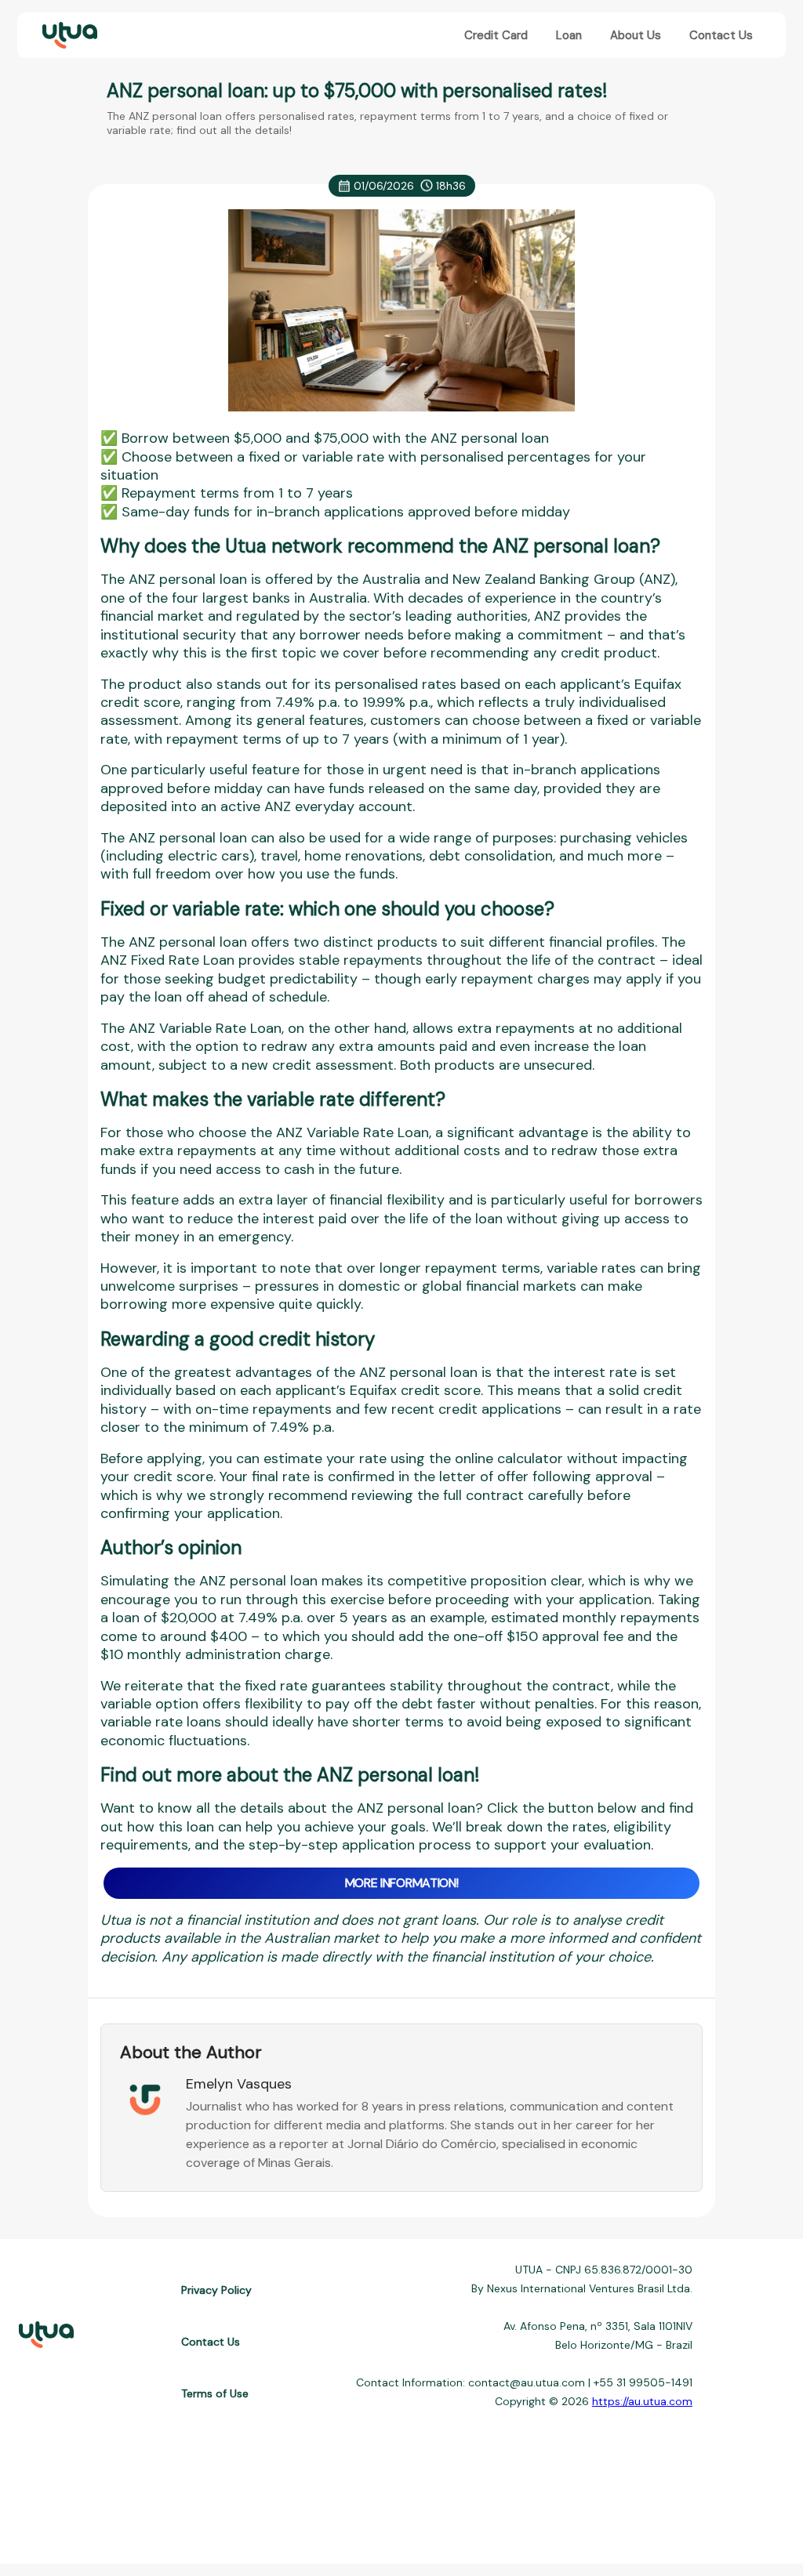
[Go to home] (68, 36)
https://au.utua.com (642, 2401)
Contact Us (721, 35)
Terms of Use (215, 2393)
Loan (569, 35)
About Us (636, 35)
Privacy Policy (216, 2290)
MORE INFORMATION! (402, 1883)
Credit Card (496, 35)
